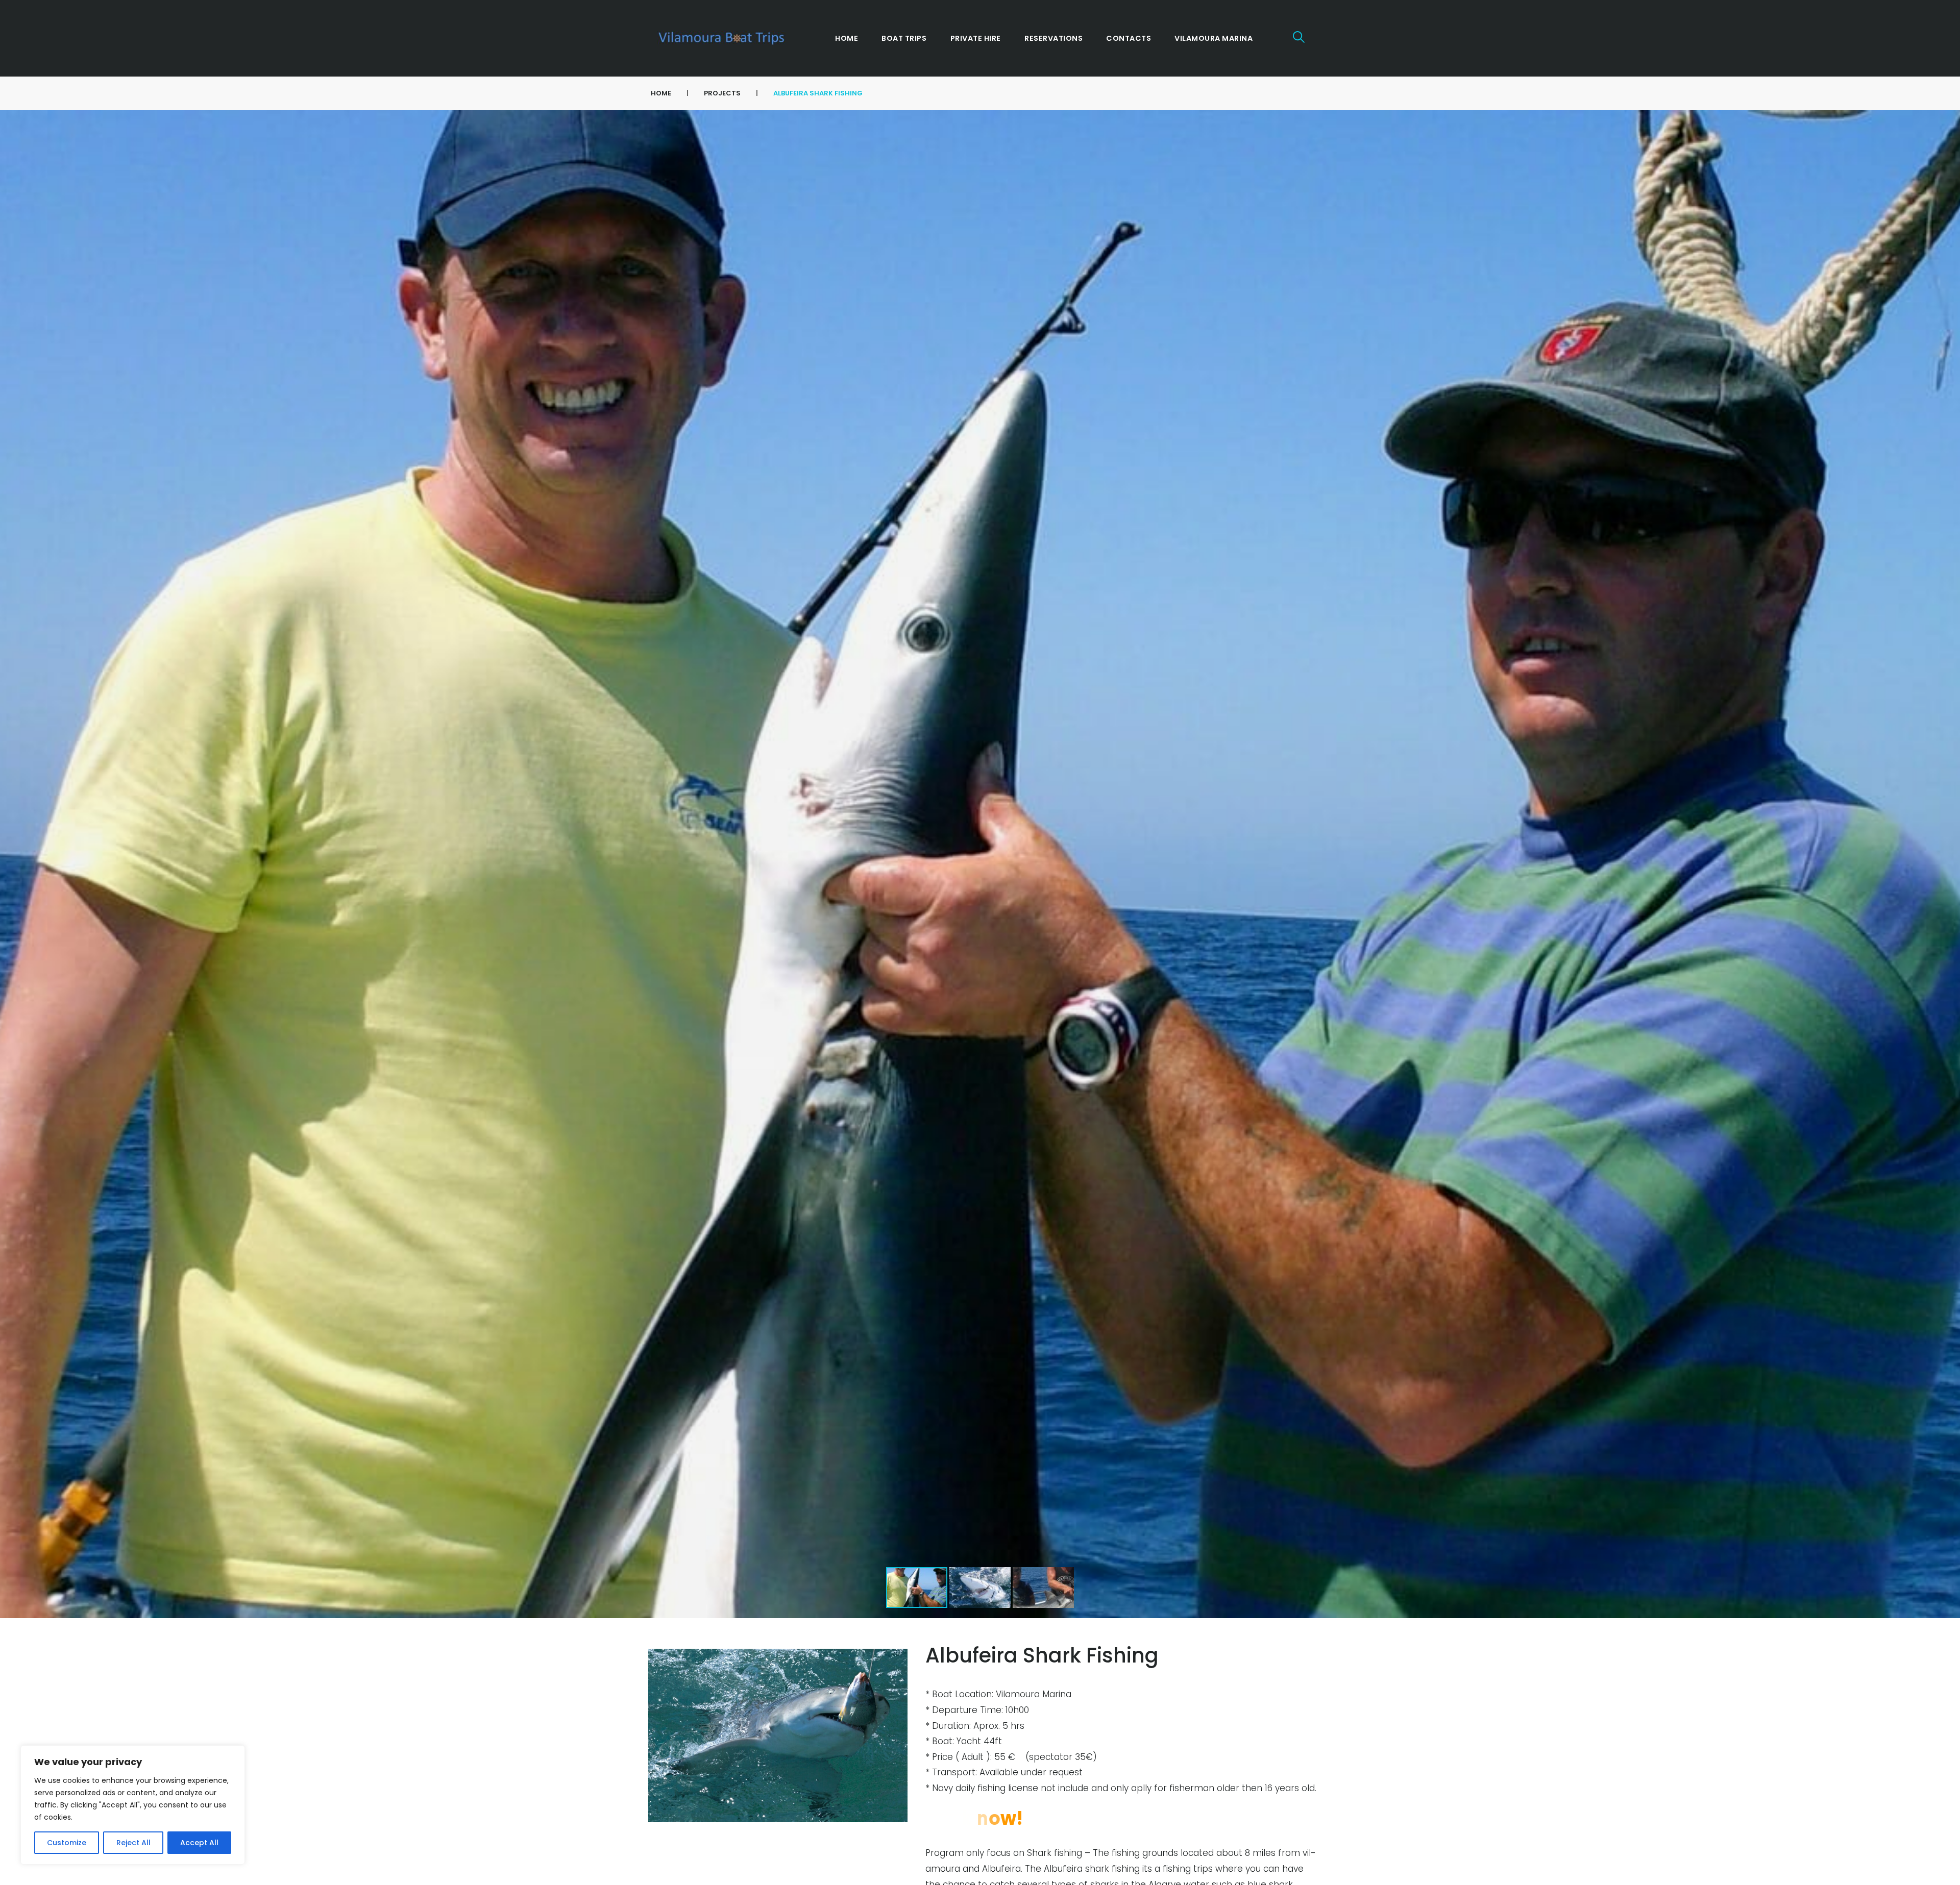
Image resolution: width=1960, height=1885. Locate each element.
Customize (67, 1843)
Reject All (133, 1843)
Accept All (199, 1843)
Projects (722, 93)
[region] (133, 1805)
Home (661, 93)
